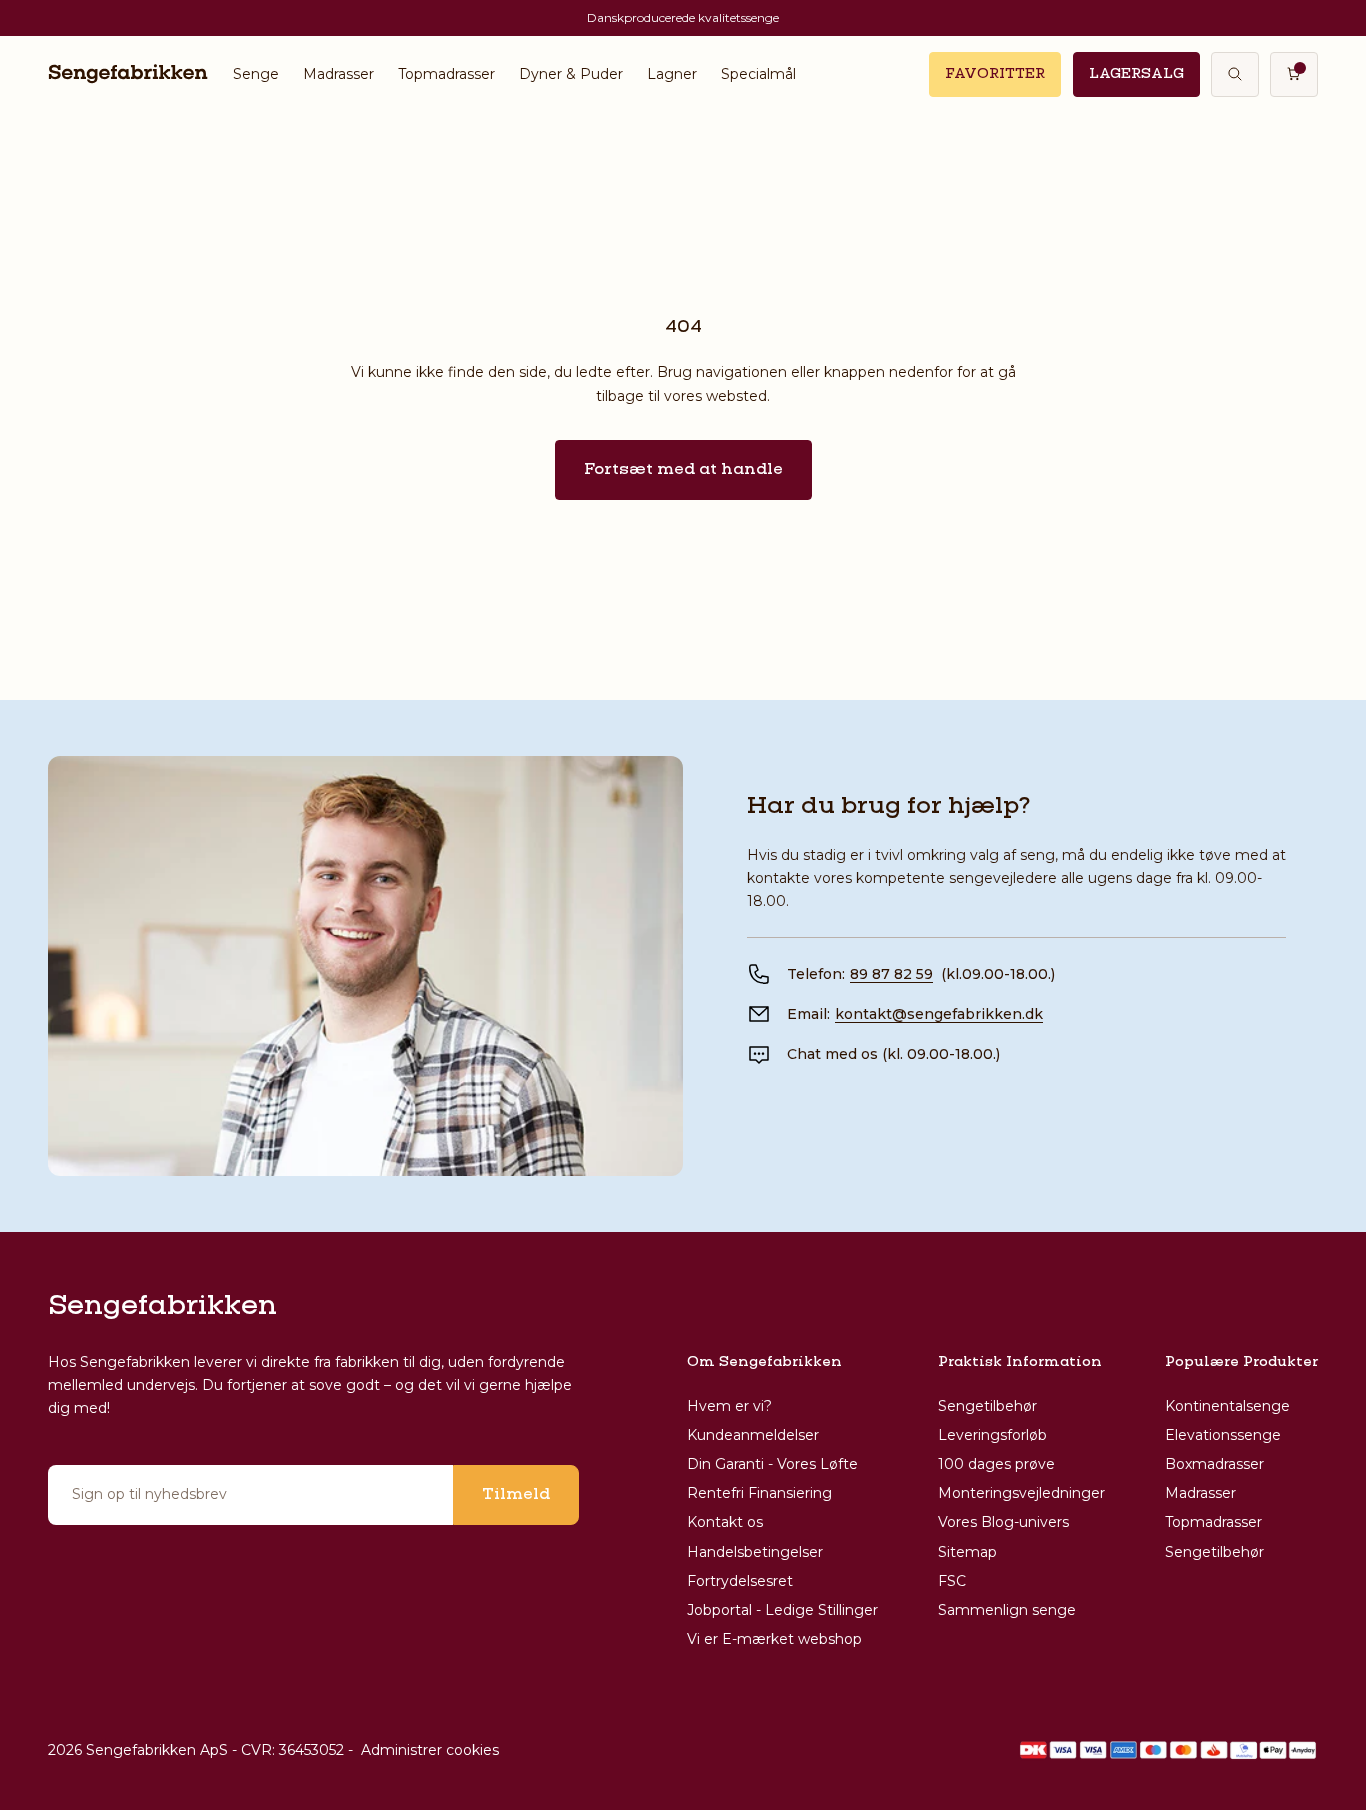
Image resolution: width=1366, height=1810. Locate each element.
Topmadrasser (446, 74)
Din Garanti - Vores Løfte (772, 1464)
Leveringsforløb (992, 1435)
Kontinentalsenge (1227, 1406)
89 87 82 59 (891, 974)
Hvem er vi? (729, 1406)
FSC (952, 1581)
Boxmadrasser (1214, 1464)
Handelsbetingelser (755, 1552)
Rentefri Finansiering (759, 1493)
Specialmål (758, 74)
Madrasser (338, 74)
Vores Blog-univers (1003, 1522)
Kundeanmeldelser (753, 1435)
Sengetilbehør (987, 1406)
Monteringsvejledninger (1021, 1493)
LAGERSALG (1136, 74)
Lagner (672, 74)
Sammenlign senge (1007, 1610)
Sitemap (967, 1552)
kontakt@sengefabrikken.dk (939, 1014)
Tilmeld (516, 1495)
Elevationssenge (1223, 1435)
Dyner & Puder (571, 74)
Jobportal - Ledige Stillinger (782, 1610)
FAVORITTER (995, 74)
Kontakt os (725, 1522)
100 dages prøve (996, 1464)
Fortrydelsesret (740, 1581)
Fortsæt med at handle (683, 470)
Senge (256, 74)
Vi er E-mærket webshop (774, 1639)
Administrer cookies (430, 1750)
